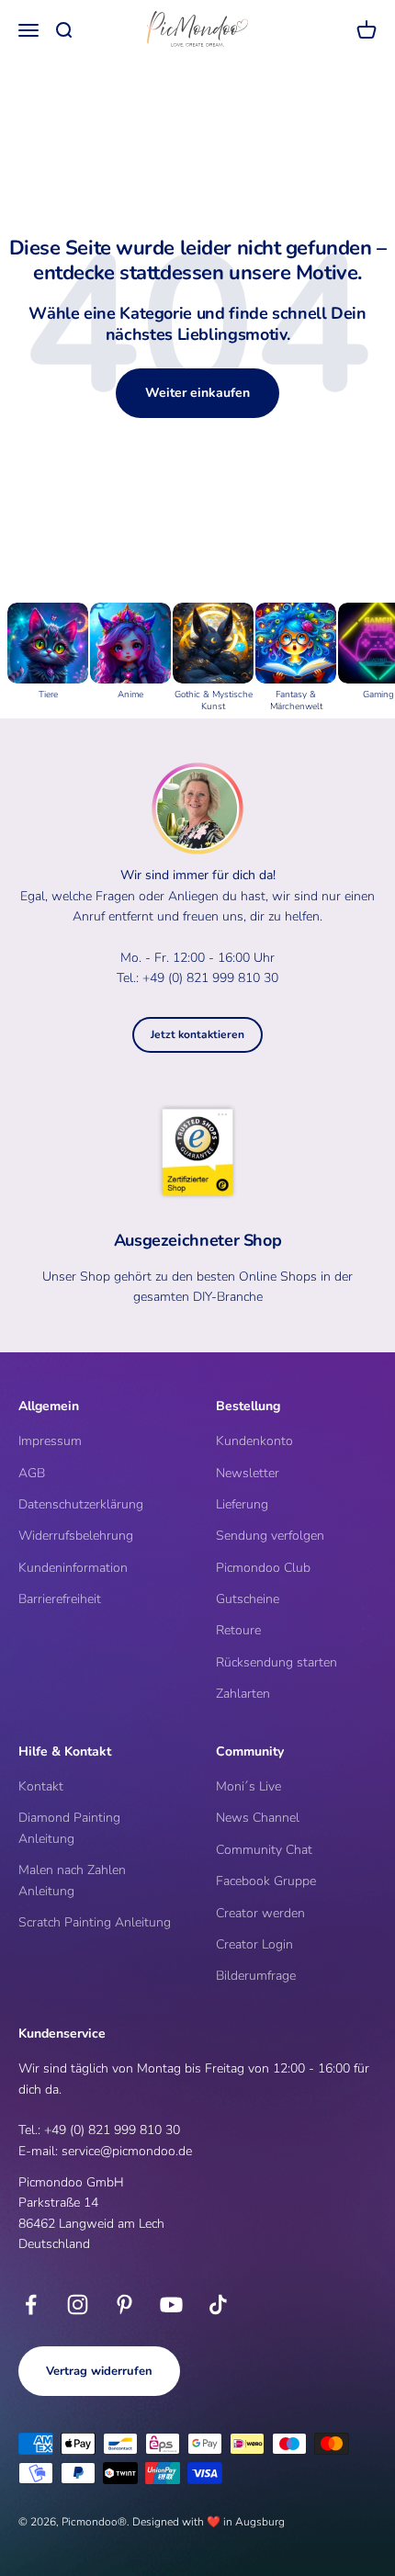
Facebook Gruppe (266, 1881)
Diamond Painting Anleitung (69, 1828)
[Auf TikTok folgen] (218, 2305)
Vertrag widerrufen (99, 2371)
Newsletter (248, 1473)
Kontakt (41, 1786)
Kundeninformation (73, 1568)
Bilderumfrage (256, 1976)
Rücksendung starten (276, 1662)
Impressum (50, 1441)
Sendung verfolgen (270, 1536)
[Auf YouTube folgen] (171, 2305)
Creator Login (254, 1944)
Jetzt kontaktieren (197, 1034)
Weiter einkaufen (197, 393)
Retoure (238, 1630)
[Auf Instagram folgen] (78, 2305)
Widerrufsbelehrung (76, 1536)
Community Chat (264, 1850)
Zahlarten (243, 1694)
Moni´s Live (248, 1786)
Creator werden (260, 1913)
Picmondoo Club (263, 1568)
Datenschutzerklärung (81, 1504)
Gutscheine (248, 1599)
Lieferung (242, 1504)
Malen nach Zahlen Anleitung (72, 1880)
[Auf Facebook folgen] (31, 2305)
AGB (32, 1473)
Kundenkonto (254, 1441)
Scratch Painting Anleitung (95, 1922)
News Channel (258, 1818)
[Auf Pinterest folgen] (124, 2305)
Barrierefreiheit (60, 1599)
